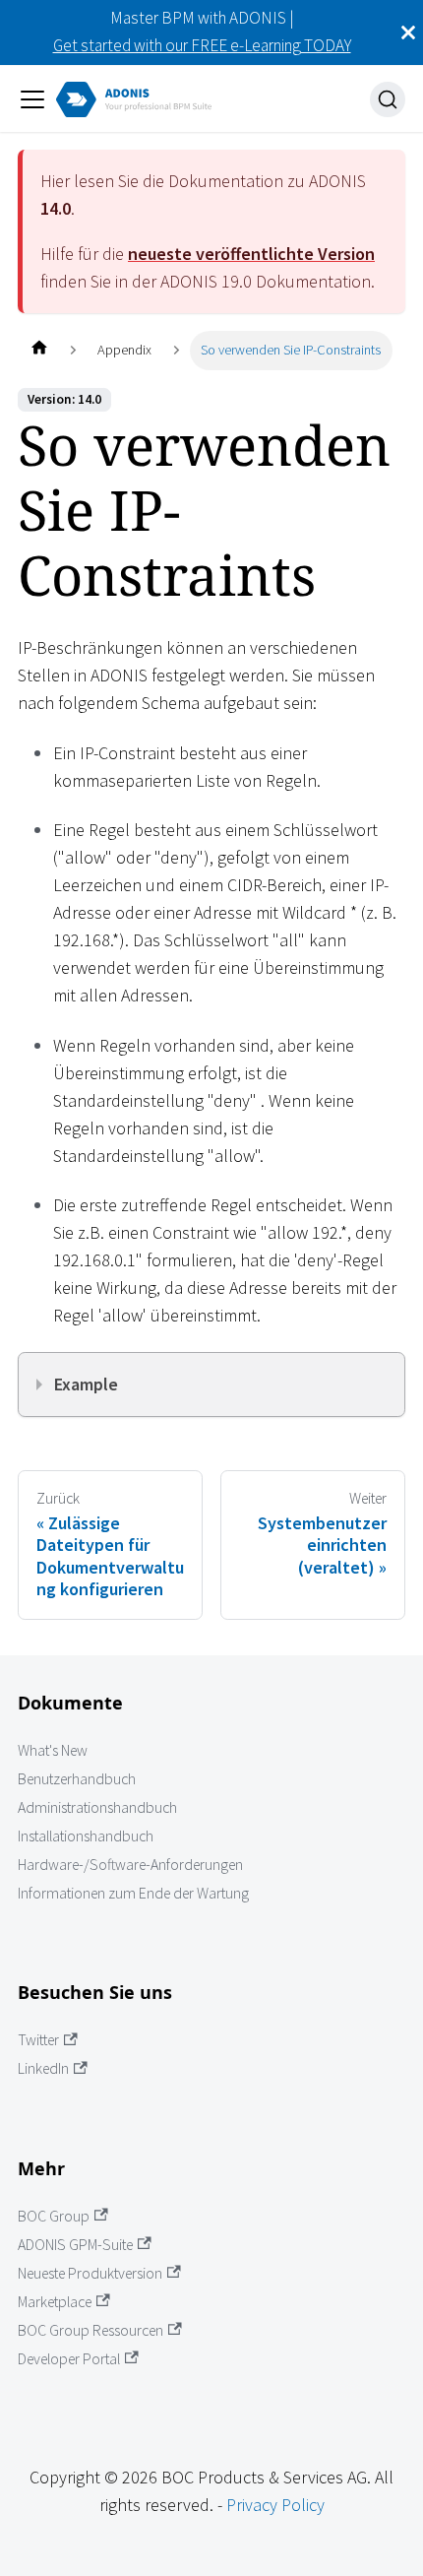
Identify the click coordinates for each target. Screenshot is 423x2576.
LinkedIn (43, 2068)
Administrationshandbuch (97, 1807)
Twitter (38, 2040)
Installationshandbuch (86, 1836)
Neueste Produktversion (90, 2273)
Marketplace (55, 2302)
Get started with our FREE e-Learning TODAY (202, 45)
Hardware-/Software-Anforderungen (130, 1865)
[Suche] (388, 99)
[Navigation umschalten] (32, 99)
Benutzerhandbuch (77, 1779)
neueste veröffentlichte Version (251, 254)
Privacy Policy (275, 2505)
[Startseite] (39, 350)
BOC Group (54, 2216)
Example (86, 1384)
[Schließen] (408, 32)
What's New (53, 1750)
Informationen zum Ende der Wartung (133, 1893)
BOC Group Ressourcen (91, 2330)
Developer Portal (69, 2359)
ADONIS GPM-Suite (75, 2245)
